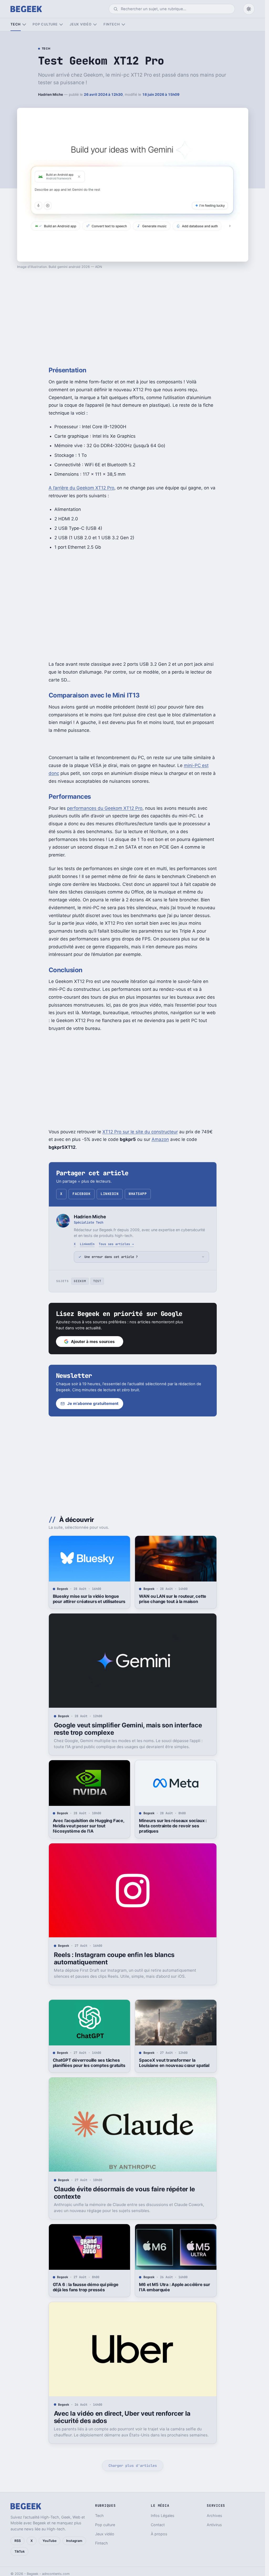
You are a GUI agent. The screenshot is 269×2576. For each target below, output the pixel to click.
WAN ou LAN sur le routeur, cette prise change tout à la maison (173, 1599)
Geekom (80, 1281)
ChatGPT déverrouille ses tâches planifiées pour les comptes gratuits (89, 2063)
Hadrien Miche (51, 94)
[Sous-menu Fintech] (123, 25)
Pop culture (45, 24)
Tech (16, 24)
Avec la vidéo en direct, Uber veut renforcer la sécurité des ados (122, 2417)
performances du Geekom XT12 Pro (105, 808)
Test (97, 1281)
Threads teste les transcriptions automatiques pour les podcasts (85, 2521)
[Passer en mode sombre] (249, 9)
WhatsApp (138, 1194)
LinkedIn (110, 1194)
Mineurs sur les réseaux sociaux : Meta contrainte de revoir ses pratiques (173, 1826)
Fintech (112, 24)
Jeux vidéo (81, 24)
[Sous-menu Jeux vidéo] (95, 25)
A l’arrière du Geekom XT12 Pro (81, 488)
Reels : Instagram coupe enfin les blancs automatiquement (114, 1958)
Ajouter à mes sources (93, 1342)
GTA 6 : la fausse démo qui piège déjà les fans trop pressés (86, 2287)
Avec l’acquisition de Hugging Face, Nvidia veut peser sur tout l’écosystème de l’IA (89, 1826)
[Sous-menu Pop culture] (61, 25)
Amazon (160, 1139)
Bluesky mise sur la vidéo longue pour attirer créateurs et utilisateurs (89, 1599)
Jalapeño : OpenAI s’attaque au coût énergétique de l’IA (175, 2521)
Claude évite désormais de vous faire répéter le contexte (124, 2193)
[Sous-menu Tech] (24, 25)
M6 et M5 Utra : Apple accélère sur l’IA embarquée (174, 2287)
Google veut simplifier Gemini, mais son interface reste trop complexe (128, 1729)
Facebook (81, 1194)
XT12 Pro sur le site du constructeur (140, 1132)
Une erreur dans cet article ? (111, 1257)
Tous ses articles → (116, 1244)
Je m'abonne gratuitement (93, 1403)
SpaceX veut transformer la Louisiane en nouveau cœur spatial (174, 2063)
